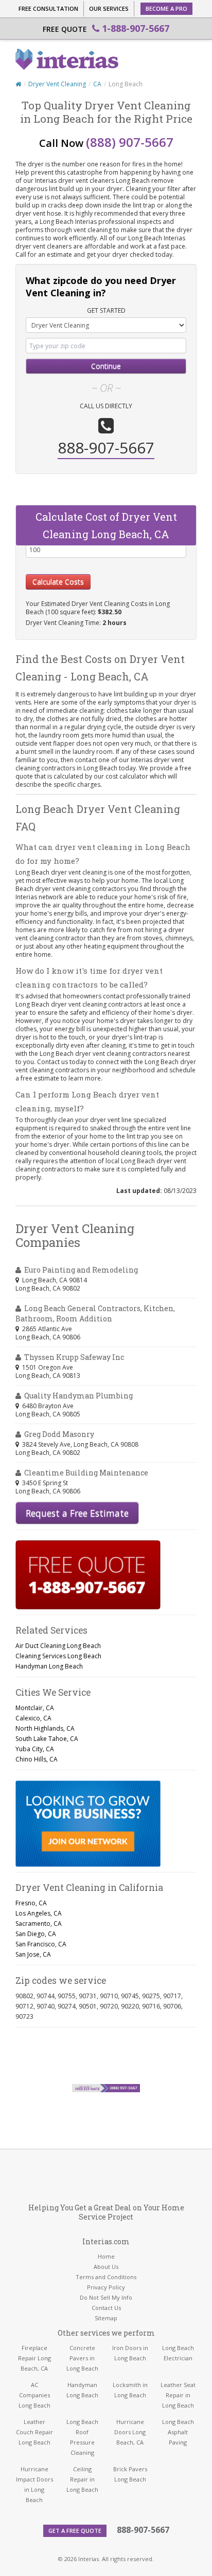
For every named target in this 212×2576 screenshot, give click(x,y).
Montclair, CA (35, 1708)
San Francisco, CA (41, 1944)
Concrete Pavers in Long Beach (82, 2358)
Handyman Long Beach (49, 1666)
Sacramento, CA (39, 1924)
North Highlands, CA (45, 1728)
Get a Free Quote (75, 2531)
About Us (106, 2267)
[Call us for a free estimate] (88, 1575)
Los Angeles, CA (39, 1913)
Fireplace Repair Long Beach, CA (34, 2358)
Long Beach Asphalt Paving (178, 2432)
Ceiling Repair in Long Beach (82, 2479)
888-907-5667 (143, 2530)
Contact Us (106, 2308)
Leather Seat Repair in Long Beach (178, 2395)
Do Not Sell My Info (106, 2297)
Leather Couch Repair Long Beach (34, 2432)
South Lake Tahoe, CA (47, 1739)
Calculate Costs (58, 582)
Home (106, 2256)
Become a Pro (166, 8)
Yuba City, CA (35, 1749)
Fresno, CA (31, 1903)
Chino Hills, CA (37, 1759)
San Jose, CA (33, 1954)
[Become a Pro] (88, 1824)
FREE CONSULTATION (48, 8)
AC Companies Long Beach (34, 2395)
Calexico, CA (33, 1718)
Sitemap (106, 2318)
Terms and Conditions (106, 2277)
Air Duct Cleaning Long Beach (58, 1646)
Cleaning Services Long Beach (58, 1656)
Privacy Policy (106, 2287)
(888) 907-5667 (130, 142)
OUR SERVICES (109, 8)
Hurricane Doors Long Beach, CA (130, 2432)
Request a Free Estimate (77, 1513)
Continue (106, 366)
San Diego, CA (36, 1934)
